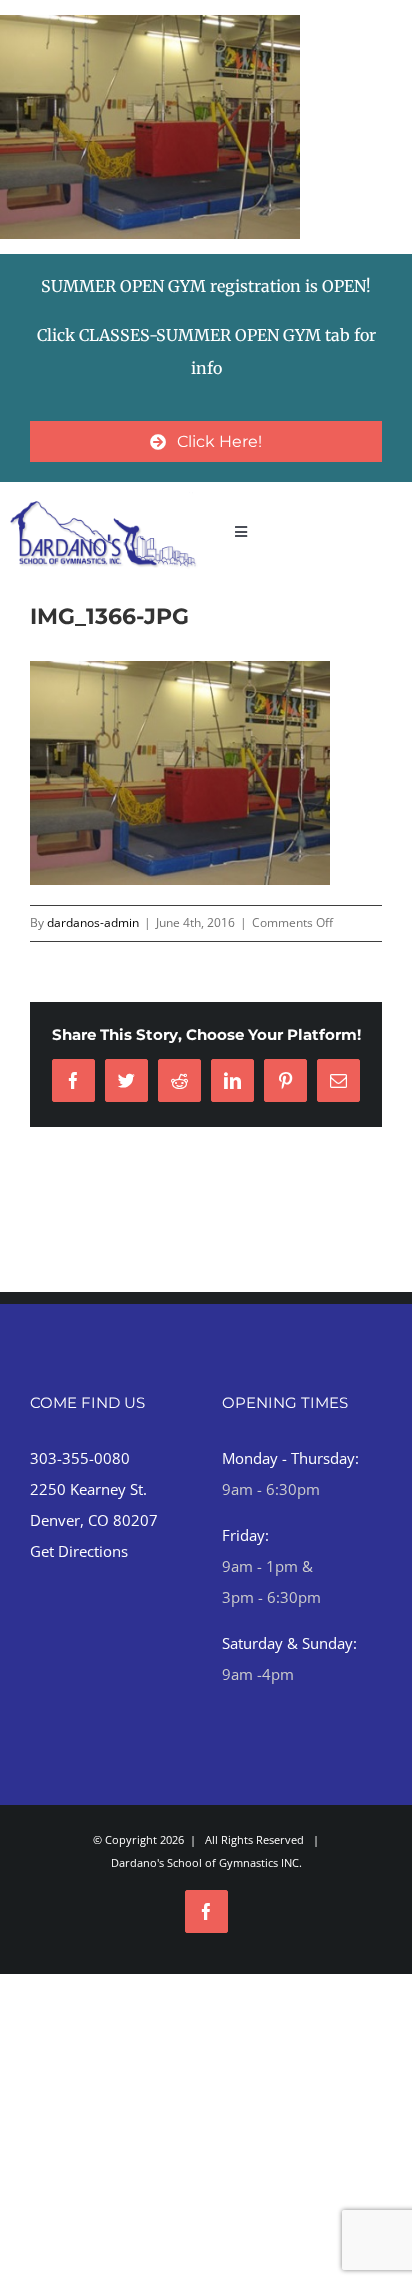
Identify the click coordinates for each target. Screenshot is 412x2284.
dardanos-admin (93, 922)
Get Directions (79, 1551)
